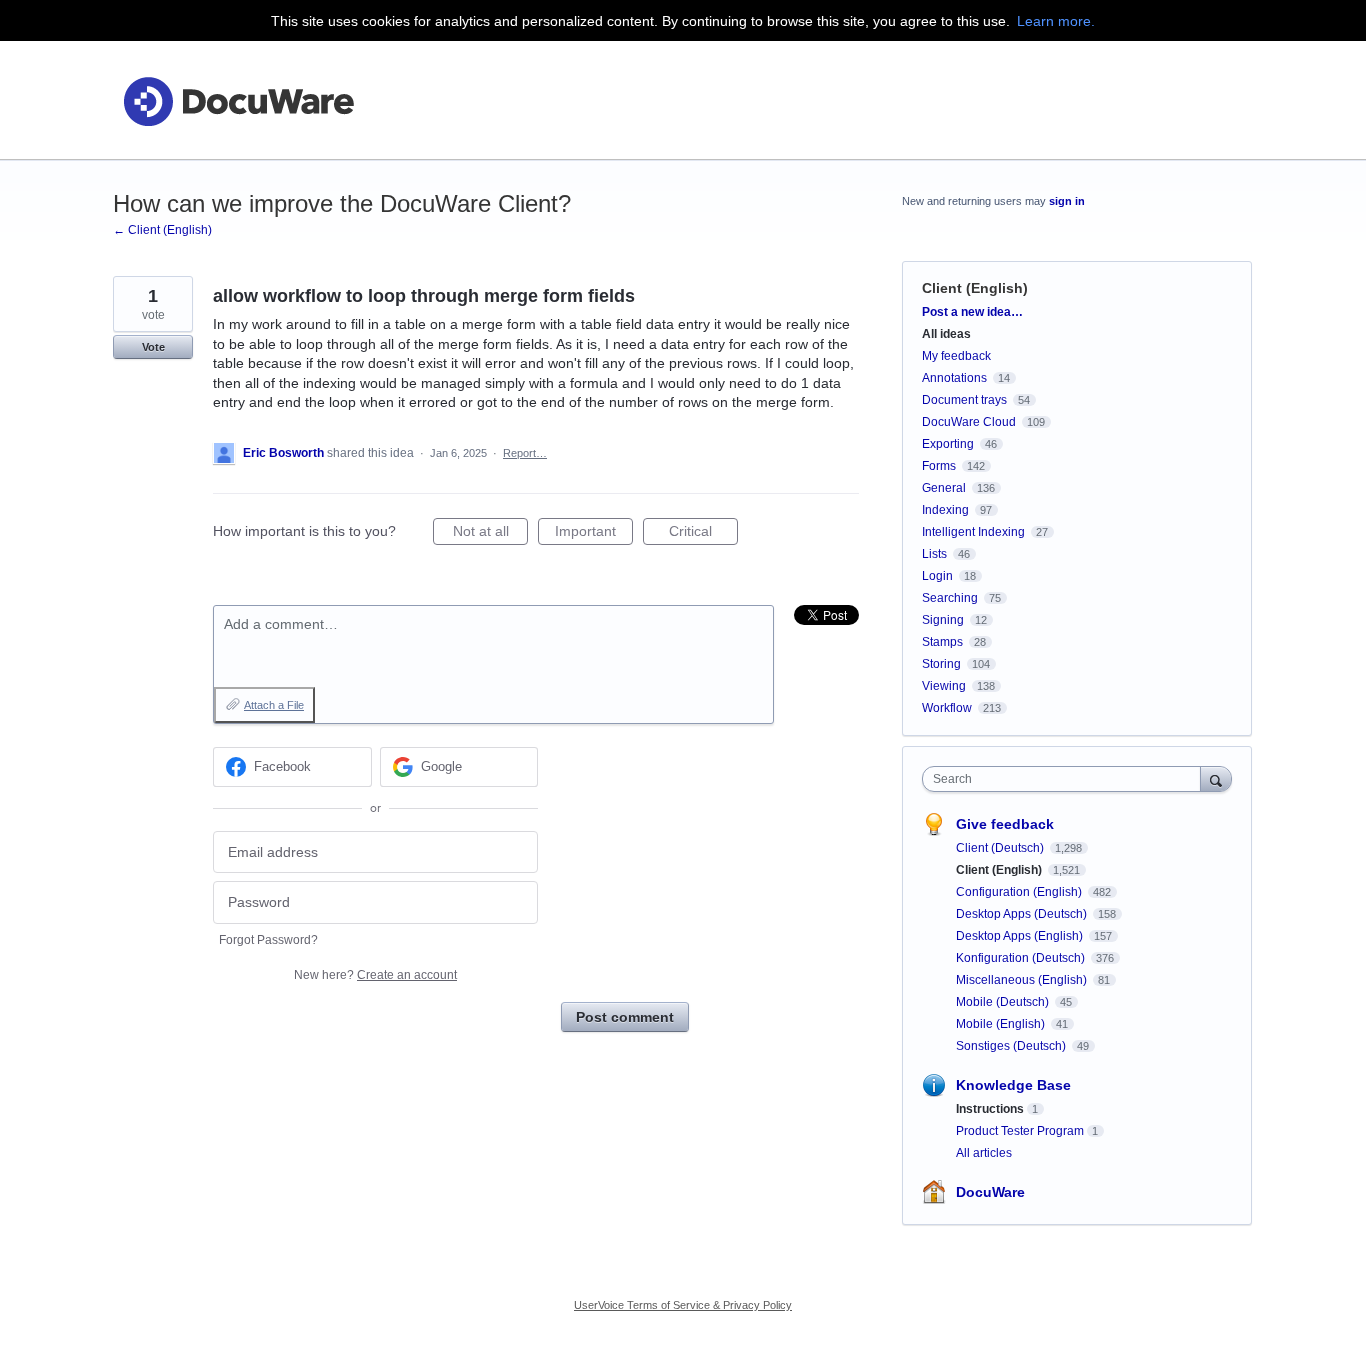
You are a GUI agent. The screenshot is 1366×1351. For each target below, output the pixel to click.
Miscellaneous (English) (1023, 980)
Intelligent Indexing (973, 532)
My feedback (956, 356)
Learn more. (1056, 21)
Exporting (948, 444)
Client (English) (975, 288)
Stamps (942, 642)
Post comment (625, 1017)
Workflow (947, 708)
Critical (703, 534)
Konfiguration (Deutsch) (1022, 958)
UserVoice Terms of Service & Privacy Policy (683, 1305)
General (944, 488)
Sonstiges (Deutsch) (1012, 1046)
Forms (939, 466)
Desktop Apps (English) (1021, 936)
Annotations (954, 378)
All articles (984, 1153)
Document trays (964, 400)
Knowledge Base (1013, 1085)
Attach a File (274, 705)
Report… (525, 453)
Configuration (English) (1020, 892)
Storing (941, 664)
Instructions (990, 1109)
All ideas (946, 334)
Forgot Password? (268, 940)
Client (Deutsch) (1001, 848)
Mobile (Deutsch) (1004, 1002)
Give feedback (1005, 824)
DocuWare (990, 1192)
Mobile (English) (1002, 1024)
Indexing (945, 510)
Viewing (944, 686)
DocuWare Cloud (969, 422)
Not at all (490, 534)
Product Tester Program (1020, 1131)
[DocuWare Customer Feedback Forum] (238, 100)
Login (937, 576)
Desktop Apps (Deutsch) (1023, 914)
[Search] (1216, 778)
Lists (934, 554)
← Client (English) (162, 230)
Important (594, 534)
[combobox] (1066, 779)
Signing (943, 620)
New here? (375, 975)
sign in (1067, 201)
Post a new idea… (972, 312)
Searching (950, 598)
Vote (153, 347)
